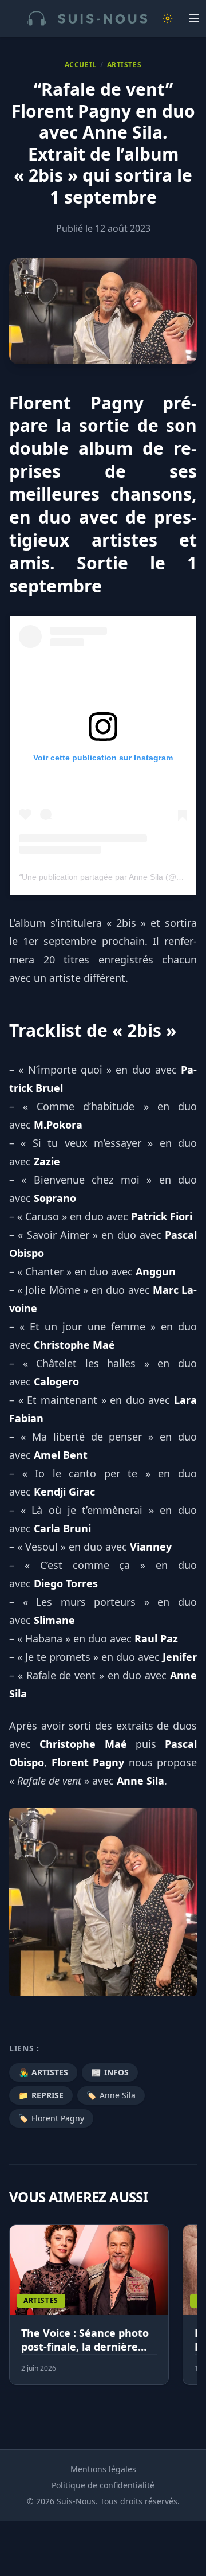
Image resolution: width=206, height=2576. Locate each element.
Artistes (124, 65)
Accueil (81, 65)
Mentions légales (103, 2469)
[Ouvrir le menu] (194, 18)
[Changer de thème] (168, 18)
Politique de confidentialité (103, 2485)
